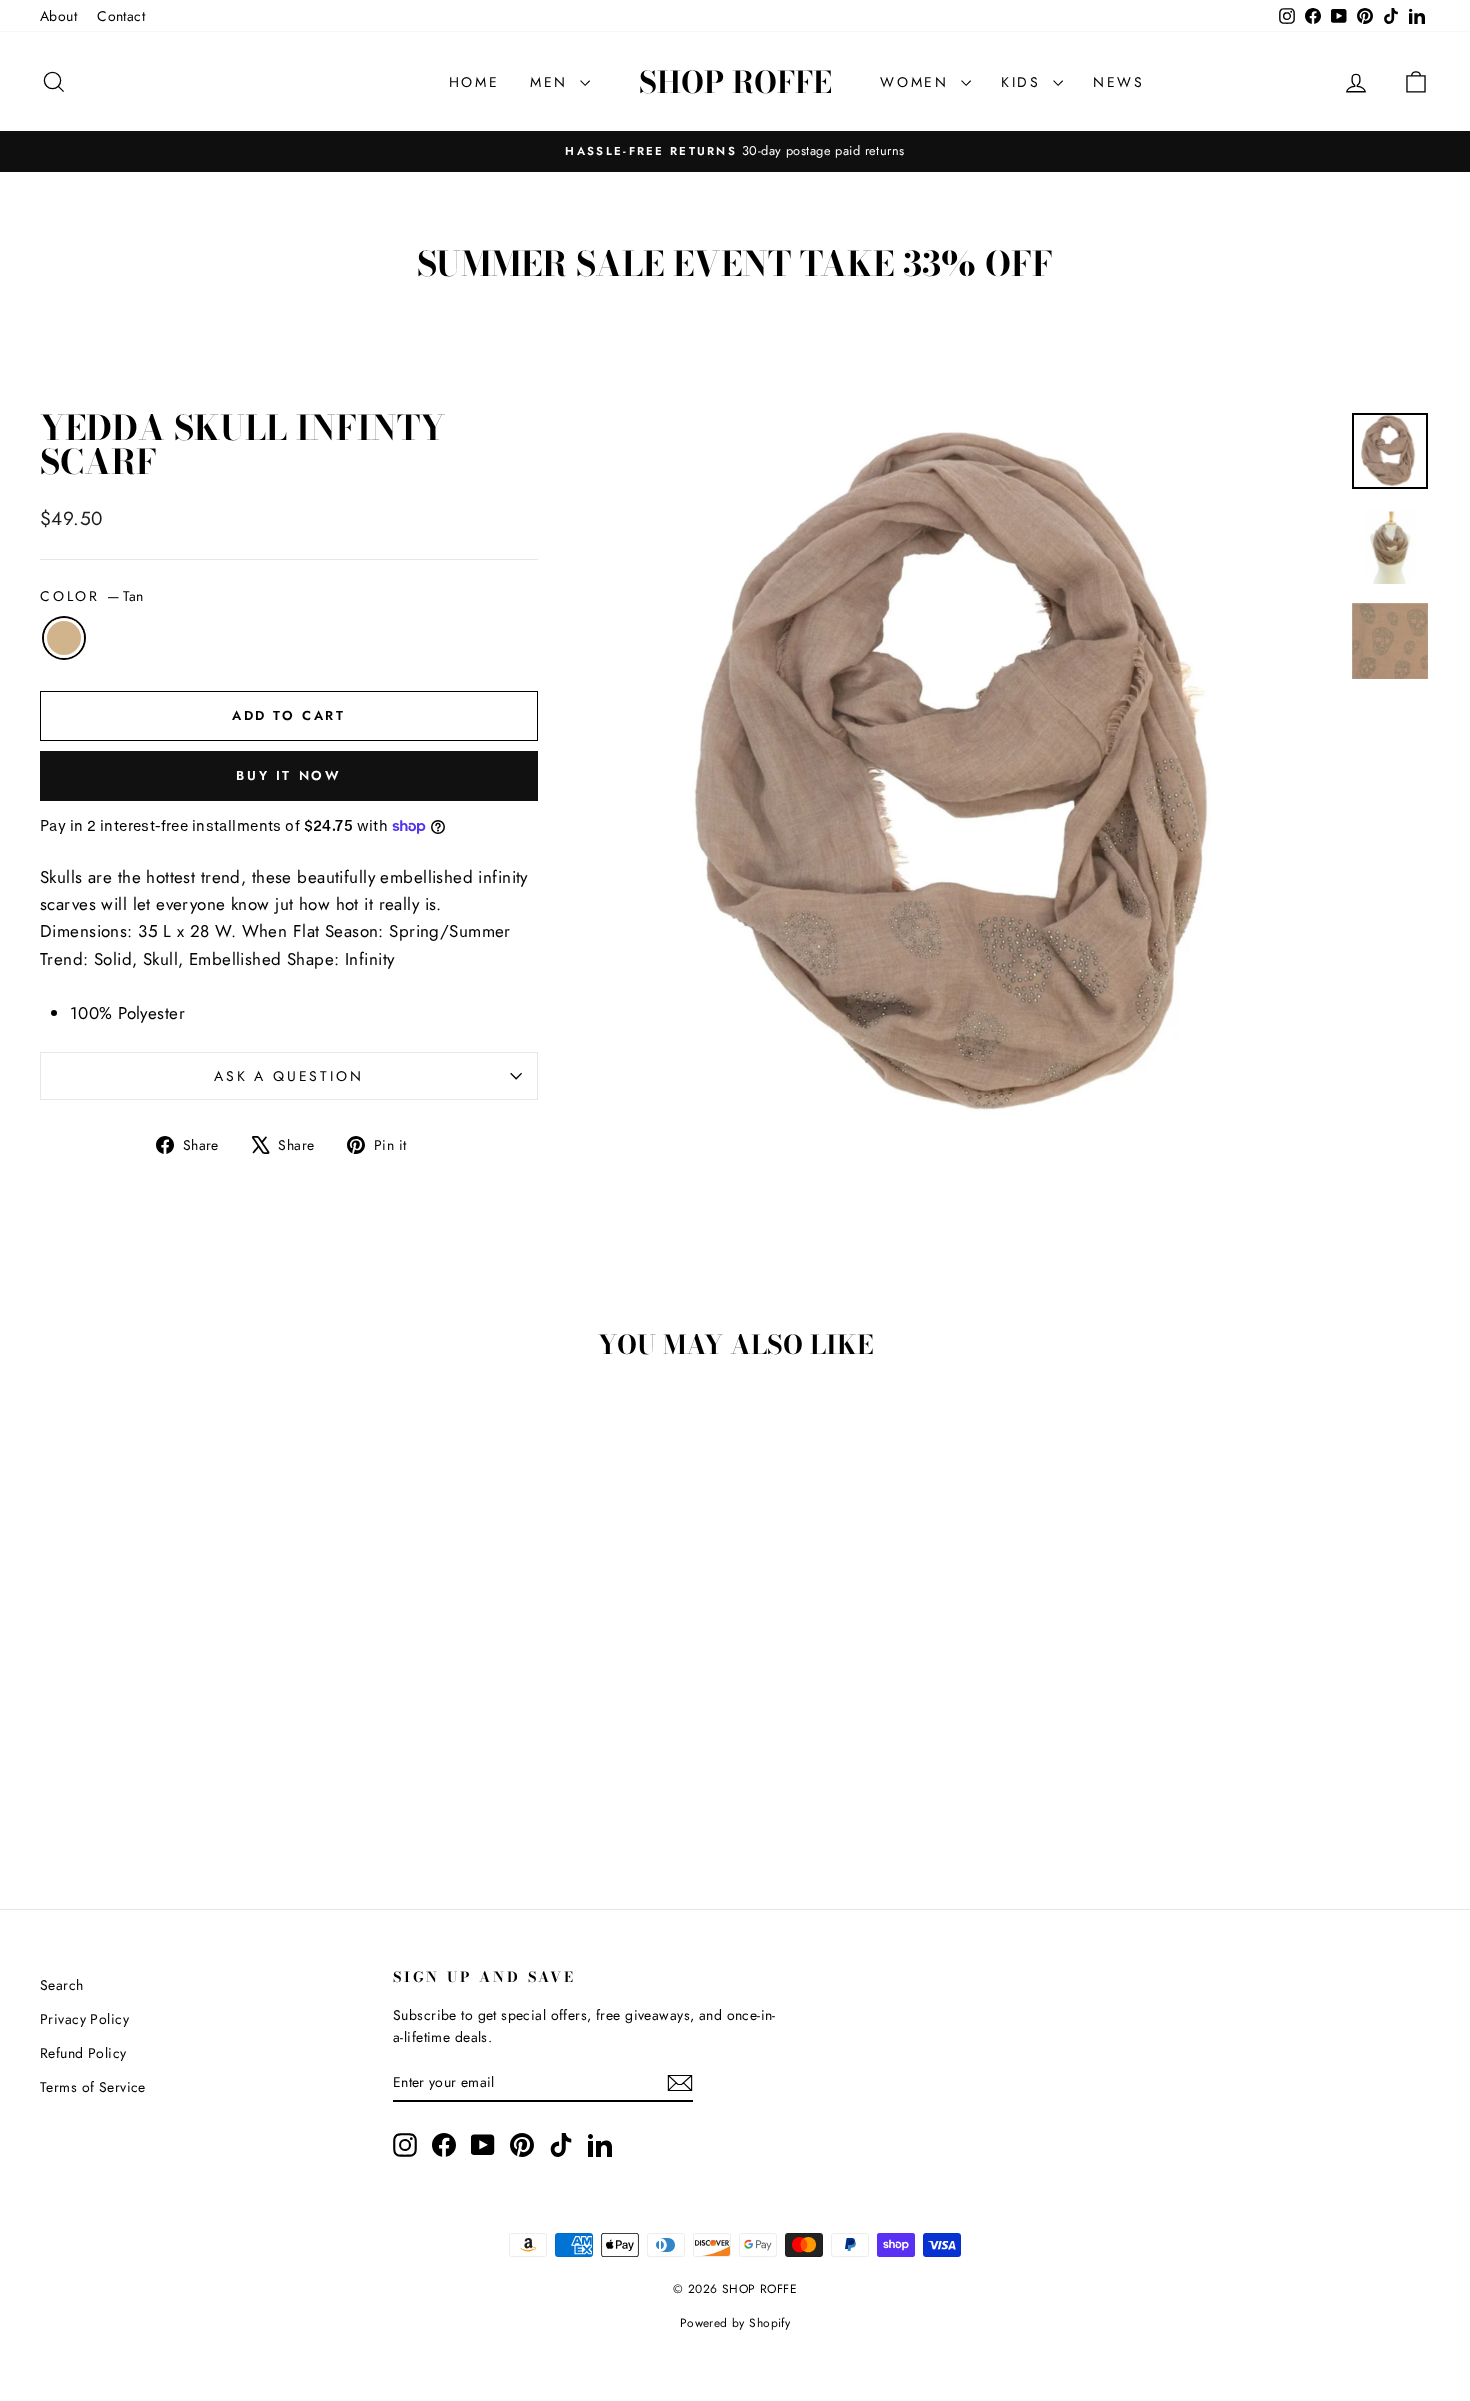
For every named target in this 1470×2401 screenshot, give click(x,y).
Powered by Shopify (735, 2323)
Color (91, 596)
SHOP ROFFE (735, 82)
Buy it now (288, 775)
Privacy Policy (84, 2019)
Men (552, 82)
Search (62, 1985)
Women (918, 82)
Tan (64, 638)
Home (474, 82)
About (58, 16)
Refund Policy (83, 2053)
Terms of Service (93, 2087)
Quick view (206, 1718)
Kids (1024, 82)
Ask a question (288, 1076)
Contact (121, 16)
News (1119, 82)
